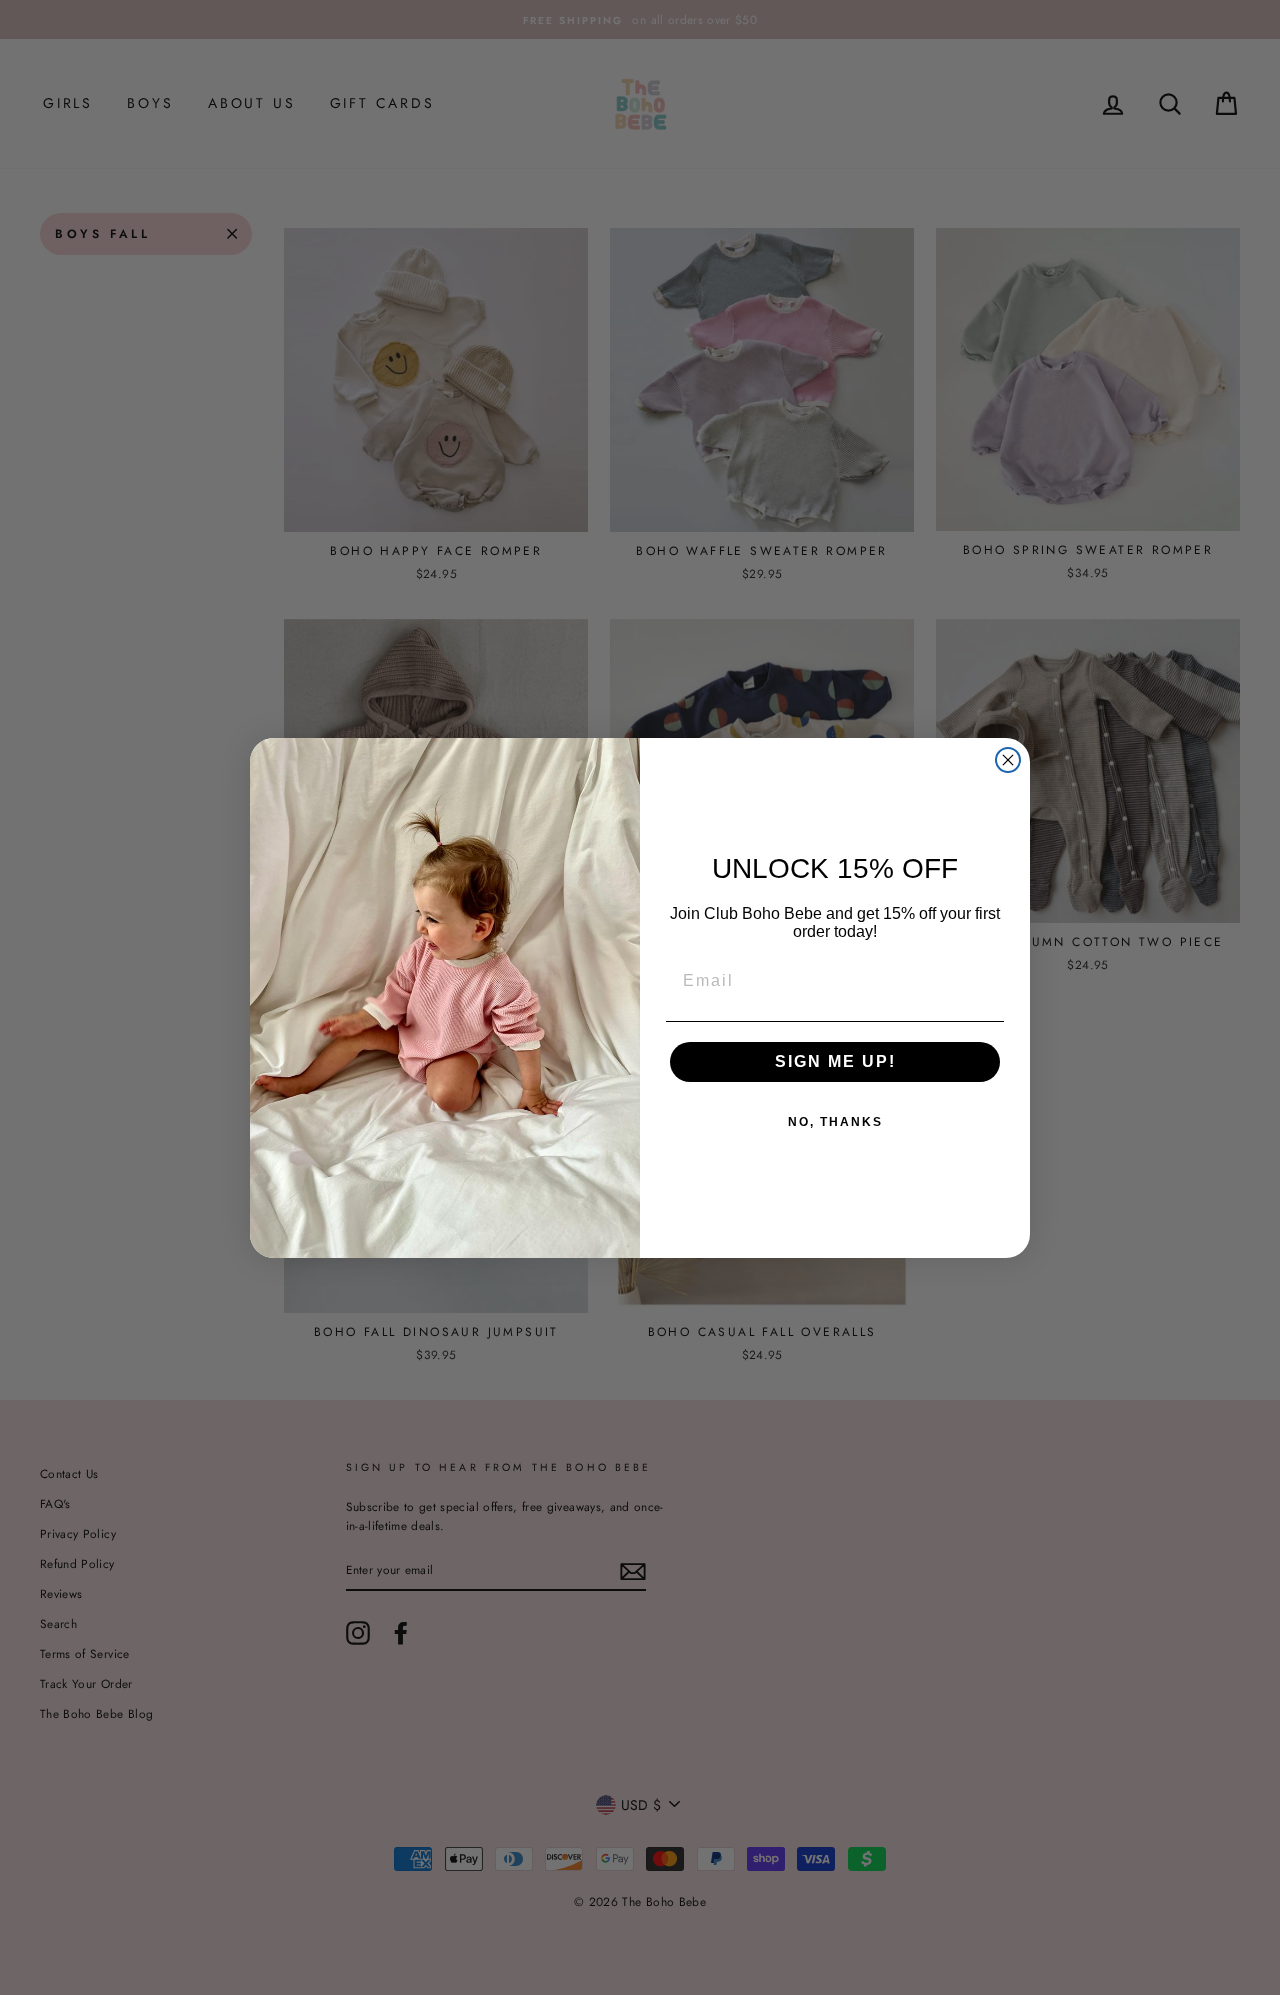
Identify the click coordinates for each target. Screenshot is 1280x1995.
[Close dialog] (1008, 760)
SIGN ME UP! (835, 1061)
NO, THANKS (835, 1122)
